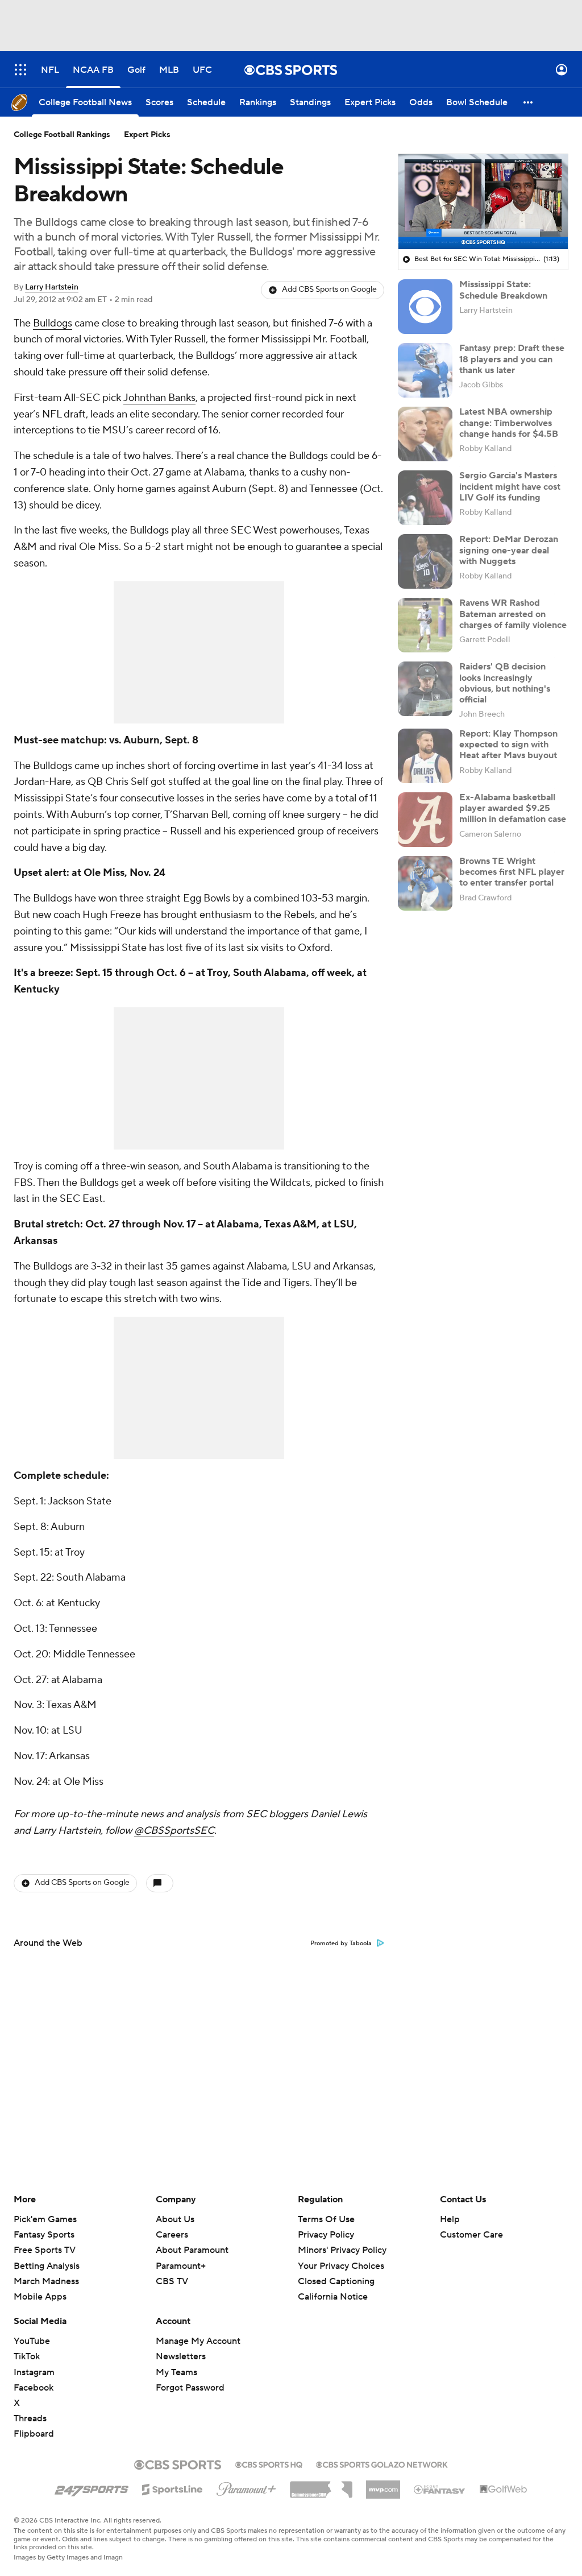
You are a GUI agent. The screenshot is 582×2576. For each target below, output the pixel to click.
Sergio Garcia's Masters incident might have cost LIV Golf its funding (510, 486)
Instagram (34, 2372)
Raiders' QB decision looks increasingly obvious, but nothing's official (505, 683)
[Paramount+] (246, 2487)
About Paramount (192, 2250)
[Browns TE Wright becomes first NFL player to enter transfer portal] (425, 883)
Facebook (34, 2388)
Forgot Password (190, 2388)
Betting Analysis (47, 2266)
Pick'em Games (45, 2219)
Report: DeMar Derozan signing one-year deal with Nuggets (509, 550)
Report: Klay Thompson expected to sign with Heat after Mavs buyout (508, 745)
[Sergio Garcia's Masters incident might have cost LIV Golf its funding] (425, 498)
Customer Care (471, 2235)
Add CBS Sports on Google (329, 290)
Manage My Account (198, 2341)
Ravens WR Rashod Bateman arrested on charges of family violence (513, 614)
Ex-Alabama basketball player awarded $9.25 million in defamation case (513, 808)
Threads (30, 2418)
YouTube (32, 2341)
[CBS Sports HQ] (269, 2463)
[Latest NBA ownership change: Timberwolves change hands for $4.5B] (425, 434)
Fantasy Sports (44, 2235)
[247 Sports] (92, 2487)
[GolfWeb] (504, 2490)
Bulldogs (53, 323)
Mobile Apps (40, 2297)
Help (450, 2219)
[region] (483, 202)
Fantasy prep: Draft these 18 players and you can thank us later (512, 359)
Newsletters (181, 2356)
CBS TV (172, 2281)
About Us (175, 2219)
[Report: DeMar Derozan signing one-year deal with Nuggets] (425, 561)
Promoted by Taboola (341, 1944)
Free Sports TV (45, 2250)
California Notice (333, 2286)
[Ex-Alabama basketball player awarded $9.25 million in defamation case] (425, 820)
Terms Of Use (326, 2219)
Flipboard (34, 2434)
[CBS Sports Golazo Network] (382, 2463)
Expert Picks (147, 135)
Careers (172, 2235)
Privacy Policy (326, 2235)
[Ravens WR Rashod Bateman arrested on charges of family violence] (425, 625)
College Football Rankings (62, 135)
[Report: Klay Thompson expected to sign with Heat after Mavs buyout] (425, 756)
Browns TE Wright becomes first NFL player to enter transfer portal (512, 872)
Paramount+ (181, 2266)
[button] (20, 70)
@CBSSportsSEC (174, 1831)
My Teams (176, 2372)
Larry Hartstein (52, 287)
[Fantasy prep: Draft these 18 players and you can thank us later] (425, 370)
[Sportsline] (172, 2488)
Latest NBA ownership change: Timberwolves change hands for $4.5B (509, 423)
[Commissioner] (321, 2486)
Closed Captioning (336, 2271)
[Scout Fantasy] (440, 2489)
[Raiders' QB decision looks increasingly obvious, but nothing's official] (425, 689)
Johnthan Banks (159, 398)
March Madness (46, 2281)
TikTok (27, 2356)
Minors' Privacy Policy (342, 2250)
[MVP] (383, 2485)
